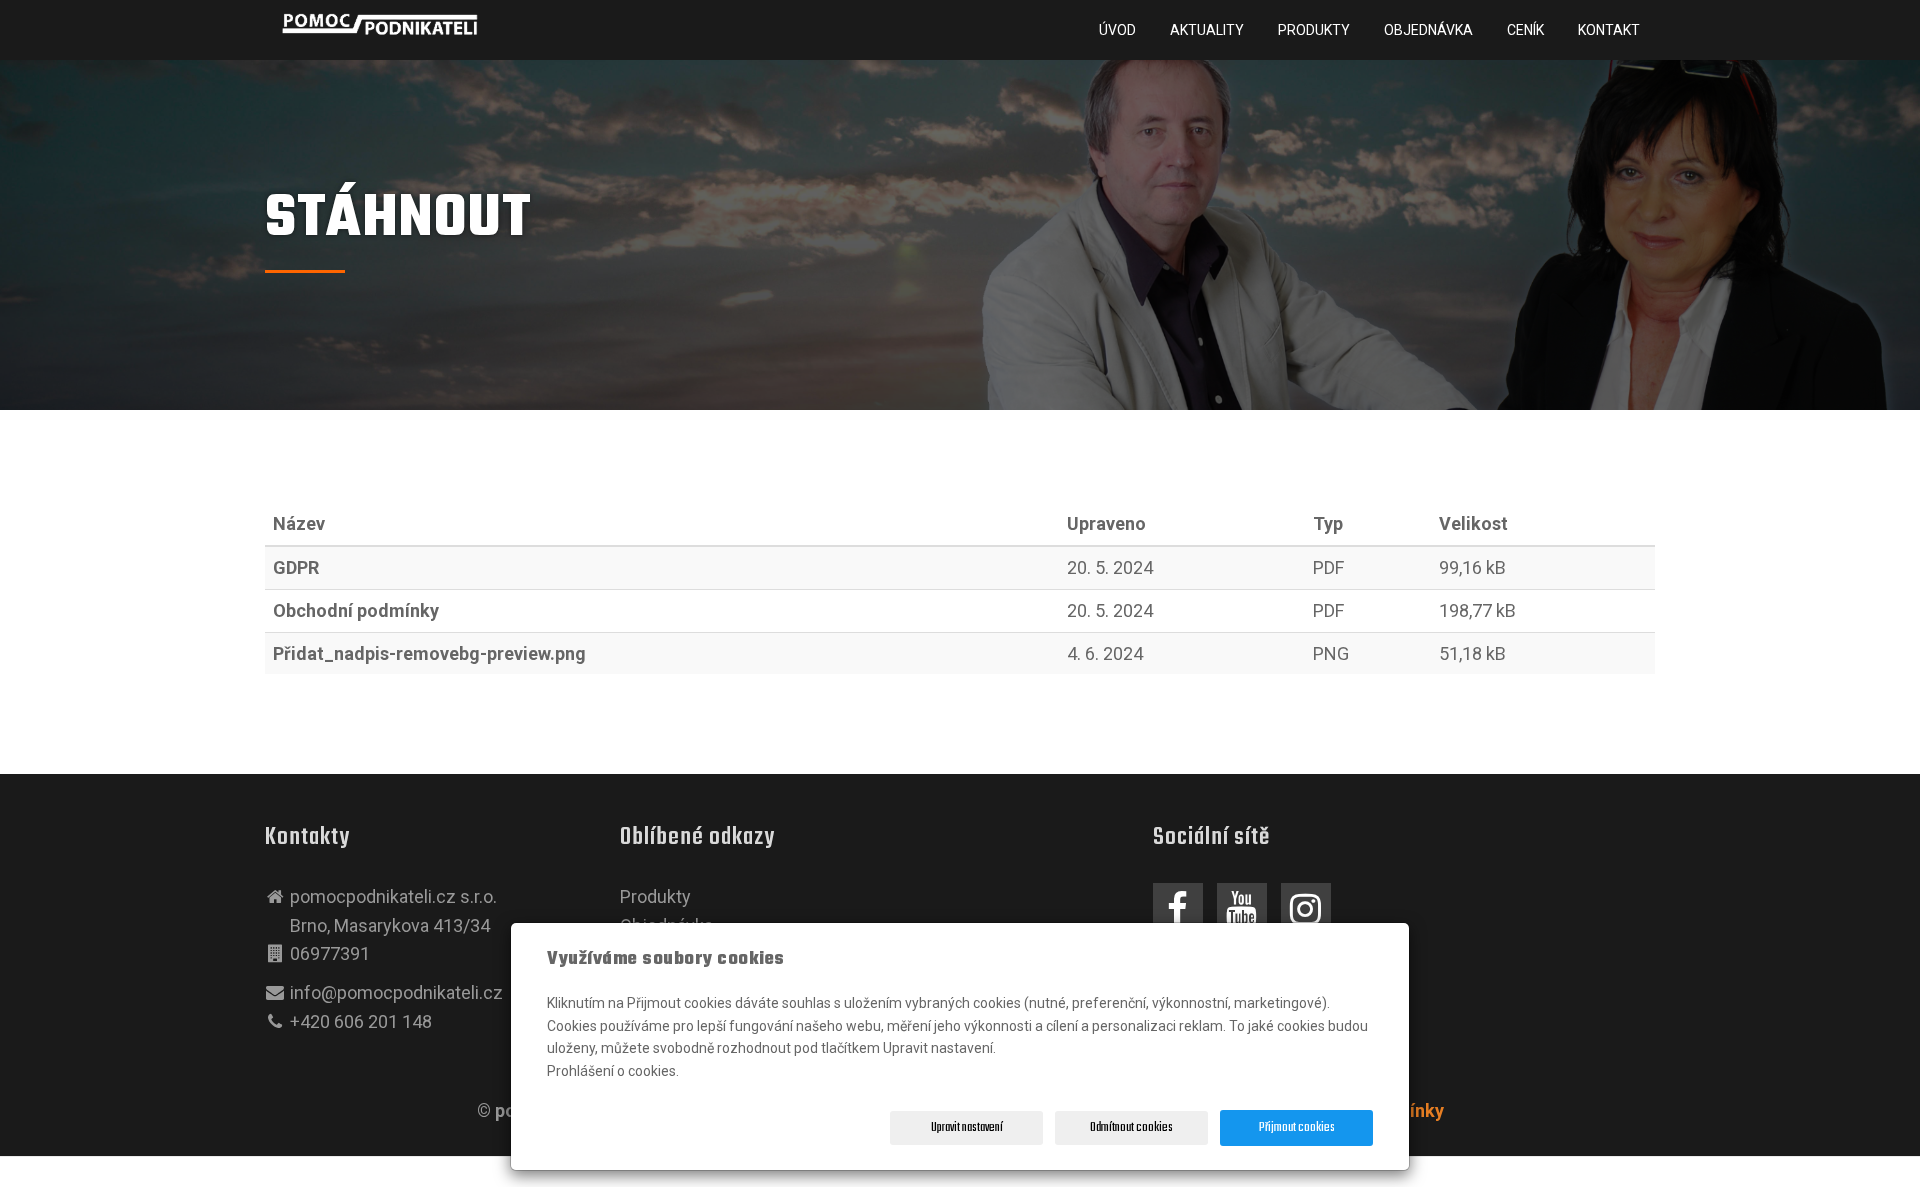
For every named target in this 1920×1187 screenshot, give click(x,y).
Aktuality (1207, 30)
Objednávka (1428, 30)
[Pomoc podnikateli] (380, 23)
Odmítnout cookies (1131, 1128)
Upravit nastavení (967, 1128)
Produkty (1314, 30)
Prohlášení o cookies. (613, 1071)
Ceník (1525, 30)
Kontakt (1609, 30)
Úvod (1117, 30)
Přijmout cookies (1297, 1128)
